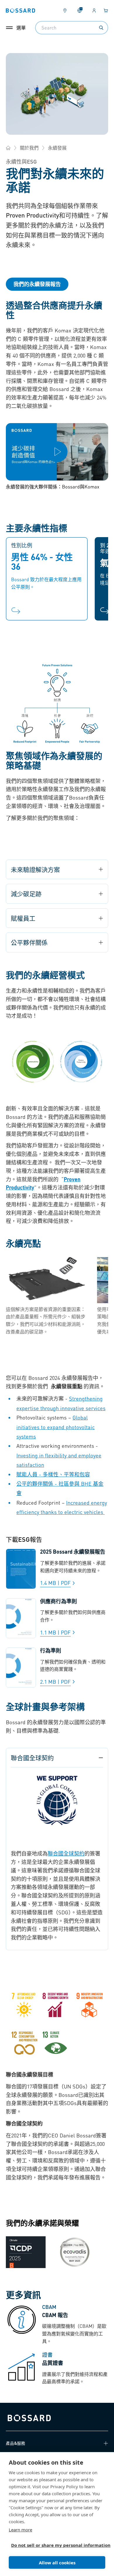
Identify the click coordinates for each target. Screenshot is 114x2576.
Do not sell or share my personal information (55, 2545)
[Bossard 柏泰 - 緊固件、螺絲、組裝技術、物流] (8, 148)
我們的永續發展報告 (37, 284)
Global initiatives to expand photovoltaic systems (56, 1427)
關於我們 (29, 148)
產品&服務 (15, 2443)
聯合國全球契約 (66, 1853)
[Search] (101, 28)
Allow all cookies (57, 2563)
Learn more (20, 2530)
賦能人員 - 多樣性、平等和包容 (53, 1474)
